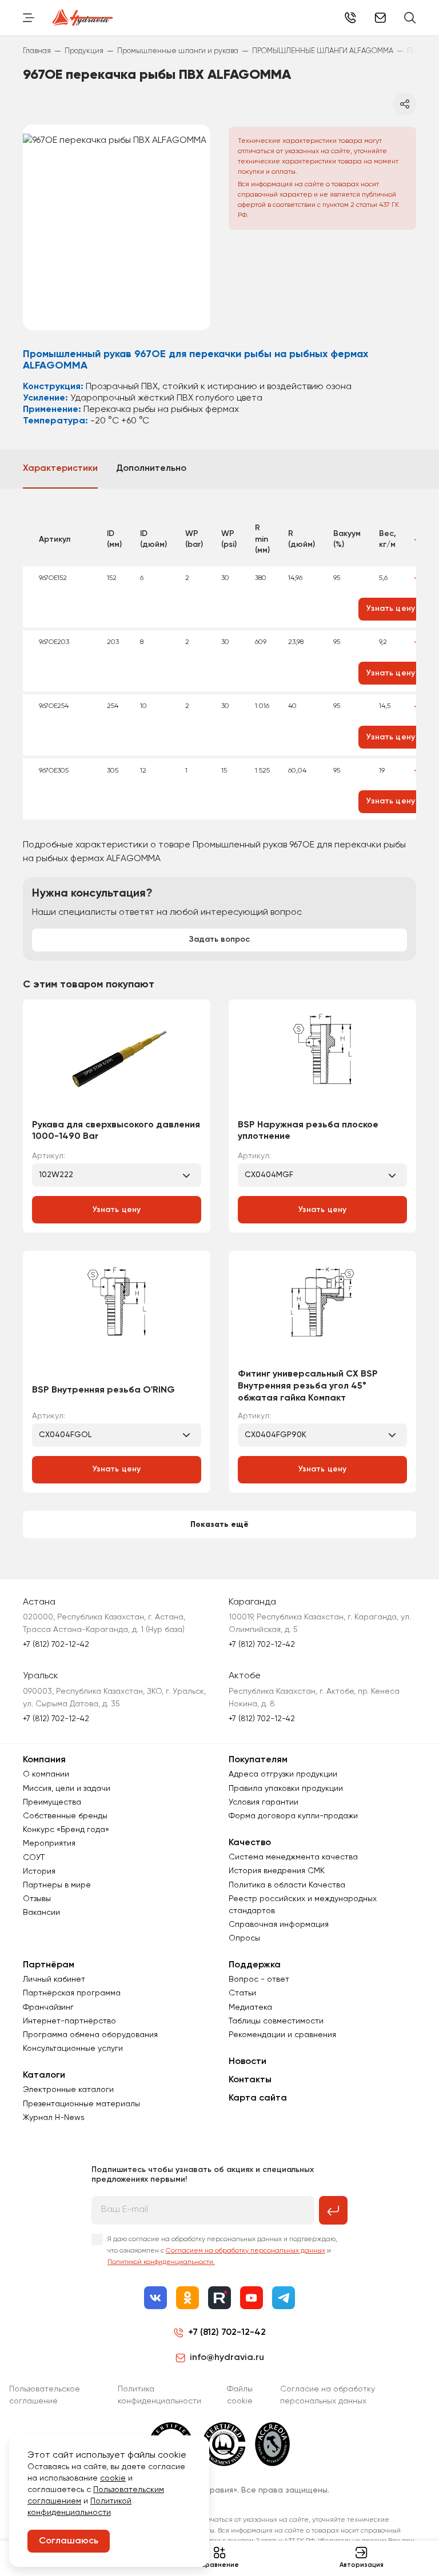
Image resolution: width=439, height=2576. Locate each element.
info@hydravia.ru (227, 2358)
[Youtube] (252, 2298)
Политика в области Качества (287, 1885)
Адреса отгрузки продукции (283, 1774)
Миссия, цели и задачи (67, 1789)
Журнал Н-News (54, 2118)
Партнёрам (49, 1965)
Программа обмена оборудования (90, 2035)
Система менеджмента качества (293, 1857)
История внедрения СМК (277, 1871)
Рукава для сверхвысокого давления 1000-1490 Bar (116, 1131)
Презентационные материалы (81, 2104)
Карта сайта (258, 2098)
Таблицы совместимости (276, 2021)
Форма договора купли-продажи (293, 1816)
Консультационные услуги (73, 2049)
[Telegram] (284, 2298)
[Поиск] (410, 18)
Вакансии (41, 1913)
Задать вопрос (219, 939)
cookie (113, 2478)
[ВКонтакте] (155, 2298)
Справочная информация (279, 1925)
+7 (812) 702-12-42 (350, 18)
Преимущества (52, 1802)
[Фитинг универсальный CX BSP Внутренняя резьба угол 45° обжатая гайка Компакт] (322, 1314)
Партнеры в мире (57, 1885)
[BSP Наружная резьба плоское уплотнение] (322, 1063)
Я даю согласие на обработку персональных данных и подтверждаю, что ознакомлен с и (222, 2251)
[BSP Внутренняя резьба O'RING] (117, 1318)
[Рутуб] (219, 2298)
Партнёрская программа (72, 1993)
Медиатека (250, 2007)
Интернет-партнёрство (69, 2021)
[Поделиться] (405, 104)
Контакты (250, 2080)
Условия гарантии (264, 1802)
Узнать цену (117, 1210)
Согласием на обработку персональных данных (246, 2251)
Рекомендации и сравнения (282, 2035)
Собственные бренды (65, 1816)
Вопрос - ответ (259, 1979)
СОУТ (34, 1858)
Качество (250, 1843)
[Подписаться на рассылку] (333, 2210)
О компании (46, 1774)
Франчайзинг (48, 2007)
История (39, 1871)
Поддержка (255, 1965)
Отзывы (37, 1899)
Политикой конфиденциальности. (161, 2262)
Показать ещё (219, 1525)
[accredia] (272, 2444)
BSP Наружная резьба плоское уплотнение (308, 1131)
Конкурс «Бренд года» (66, 1830)
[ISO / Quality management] (224, 2444)
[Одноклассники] (187, 2298)
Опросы (244, 1938)
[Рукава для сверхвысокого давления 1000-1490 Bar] (117, 1063)
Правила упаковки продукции (286, 1789)
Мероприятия (49, 1843)
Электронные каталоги (68, 2090)
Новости (248, 2062)
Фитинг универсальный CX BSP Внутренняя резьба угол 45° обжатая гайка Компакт (308, 1386)
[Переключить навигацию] (29, 18)
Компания (44, 1760)
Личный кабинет (54, 1979)
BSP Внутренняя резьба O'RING (103, 1390)
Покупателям (258, 1760)
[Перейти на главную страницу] (83, 18)
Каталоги (44, 2075)
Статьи (242, 1993)
